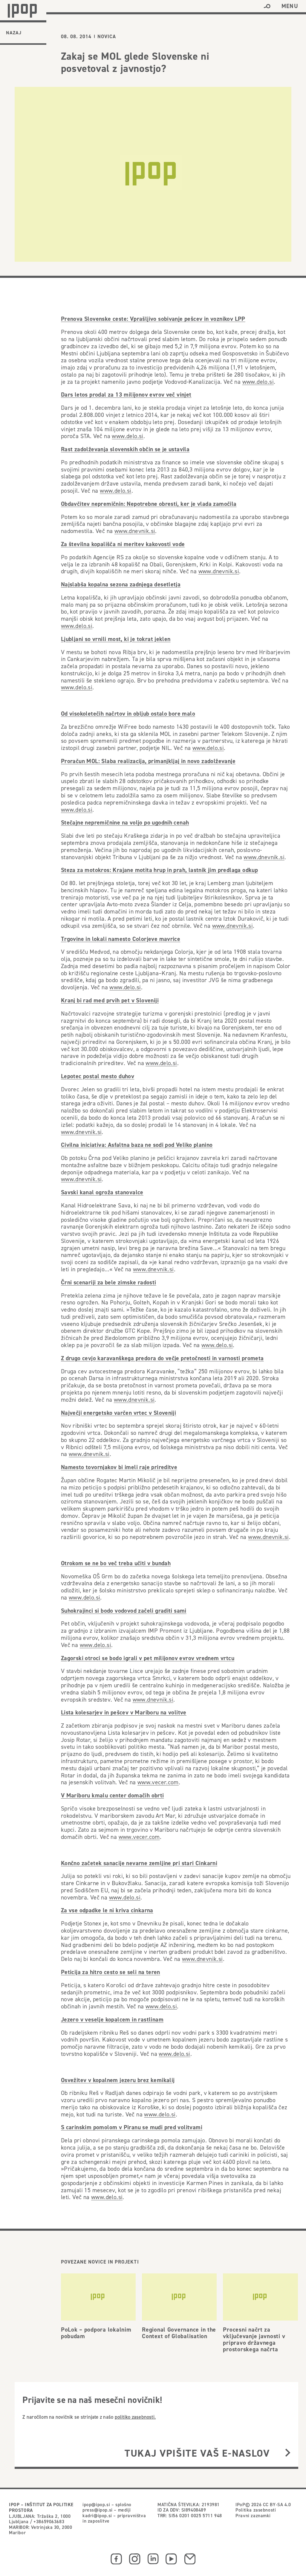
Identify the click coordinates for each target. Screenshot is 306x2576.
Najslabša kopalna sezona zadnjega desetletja (121, 584)
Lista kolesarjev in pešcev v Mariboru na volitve (124, 1712)
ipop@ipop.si (96, 2504)
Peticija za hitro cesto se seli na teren (111, 1972)
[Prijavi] (288, 2453)
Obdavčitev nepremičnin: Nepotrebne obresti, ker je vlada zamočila (149, 504)
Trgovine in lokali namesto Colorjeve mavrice (121, 939)
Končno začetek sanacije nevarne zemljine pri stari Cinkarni (139, 1863)
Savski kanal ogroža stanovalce (102, 1192)
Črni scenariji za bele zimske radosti (109, 1282)
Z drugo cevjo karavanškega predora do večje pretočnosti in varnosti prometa (162, 1358)
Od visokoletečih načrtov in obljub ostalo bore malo (128, 714)
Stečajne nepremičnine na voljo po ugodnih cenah (125, 822)
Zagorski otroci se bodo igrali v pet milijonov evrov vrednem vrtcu (148, 1658)
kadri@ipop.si (97, 2515)
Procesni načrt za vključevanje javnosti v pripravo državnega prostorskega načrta (254, 2339)
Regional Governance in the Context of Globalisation (179, 2333)
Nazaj (14, 33)
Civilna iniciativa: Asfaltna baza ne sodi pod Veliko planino (137, 1145)
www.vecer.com (158, 1782)
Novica (107, 37)
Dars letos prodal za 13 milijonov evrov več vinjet (126, 395)
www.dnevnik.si (135, 531)
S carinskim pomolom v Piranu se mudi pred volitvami (132, 2127)
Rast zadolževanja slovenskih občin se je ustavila (125, 449)
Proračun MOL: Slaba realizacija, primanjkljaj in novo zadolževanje (148, 761)
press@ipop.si (98, 2510)
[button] (267, 6)
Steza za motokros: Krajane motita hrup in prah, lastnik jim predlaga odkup (159, 870)
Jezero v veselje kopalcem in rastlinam (112, 2019)
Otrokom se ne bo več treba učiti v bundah (116, 1563)
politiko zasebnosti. (135, 2417)
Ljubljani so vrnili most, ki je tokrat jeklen (116, 639)
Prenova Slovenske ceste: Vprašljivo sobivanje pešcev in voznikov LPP (153, 319)
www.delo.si (258, 382)
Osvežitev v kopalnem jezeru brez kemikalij (118, 2080)
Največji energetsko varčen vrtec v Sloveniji (118, 1413)
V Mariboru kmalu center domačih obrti (113, 1795)
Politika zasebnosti (256, 2510)
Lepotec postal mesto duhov (98, 1076)
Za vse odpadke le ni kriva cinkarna (107, 1910)
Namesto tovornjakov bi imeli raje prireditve (119, 1467)
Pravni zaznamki (253, 2515)
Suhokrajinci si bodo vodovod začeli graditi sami (124, 1611)
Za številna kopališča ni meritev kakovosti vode (123, 544)
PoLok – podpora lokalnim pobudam (96, 2333)
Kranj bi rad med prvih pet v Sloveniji (110, 1000)
